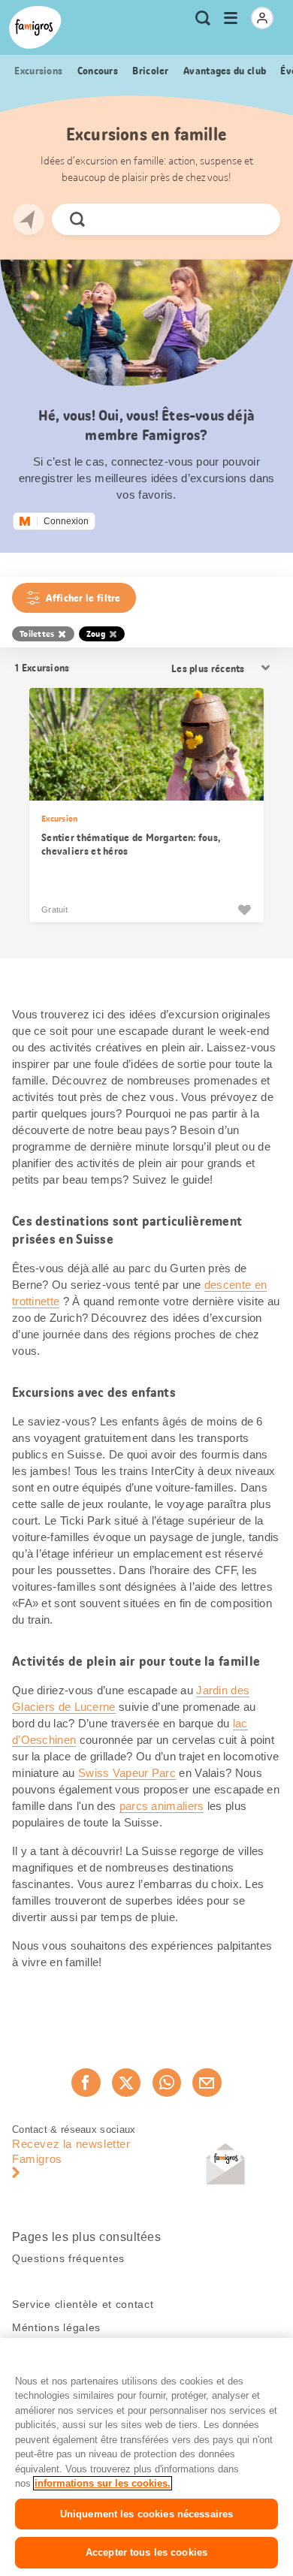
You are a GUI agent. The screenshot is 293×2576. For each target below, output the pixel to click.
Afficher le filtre (83, 598)
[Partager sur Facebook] (86, 2083)
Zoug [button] (96, 634)
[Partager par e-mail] (207, 2083)
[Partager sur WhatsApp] (167, 2083)
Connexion (66, 521)
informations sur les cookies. (103, 2483)
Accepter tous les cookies (146, 2552)
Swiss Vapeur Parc (127, 1773)
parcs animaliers (162, 1806)
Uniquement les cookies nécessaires (146, 2514)
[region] (146, 2457)
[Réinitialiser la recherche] (256, 219)
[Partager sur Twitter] (126, 2083)
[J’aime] (244, 909)
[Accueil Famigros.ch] (35, 27)
